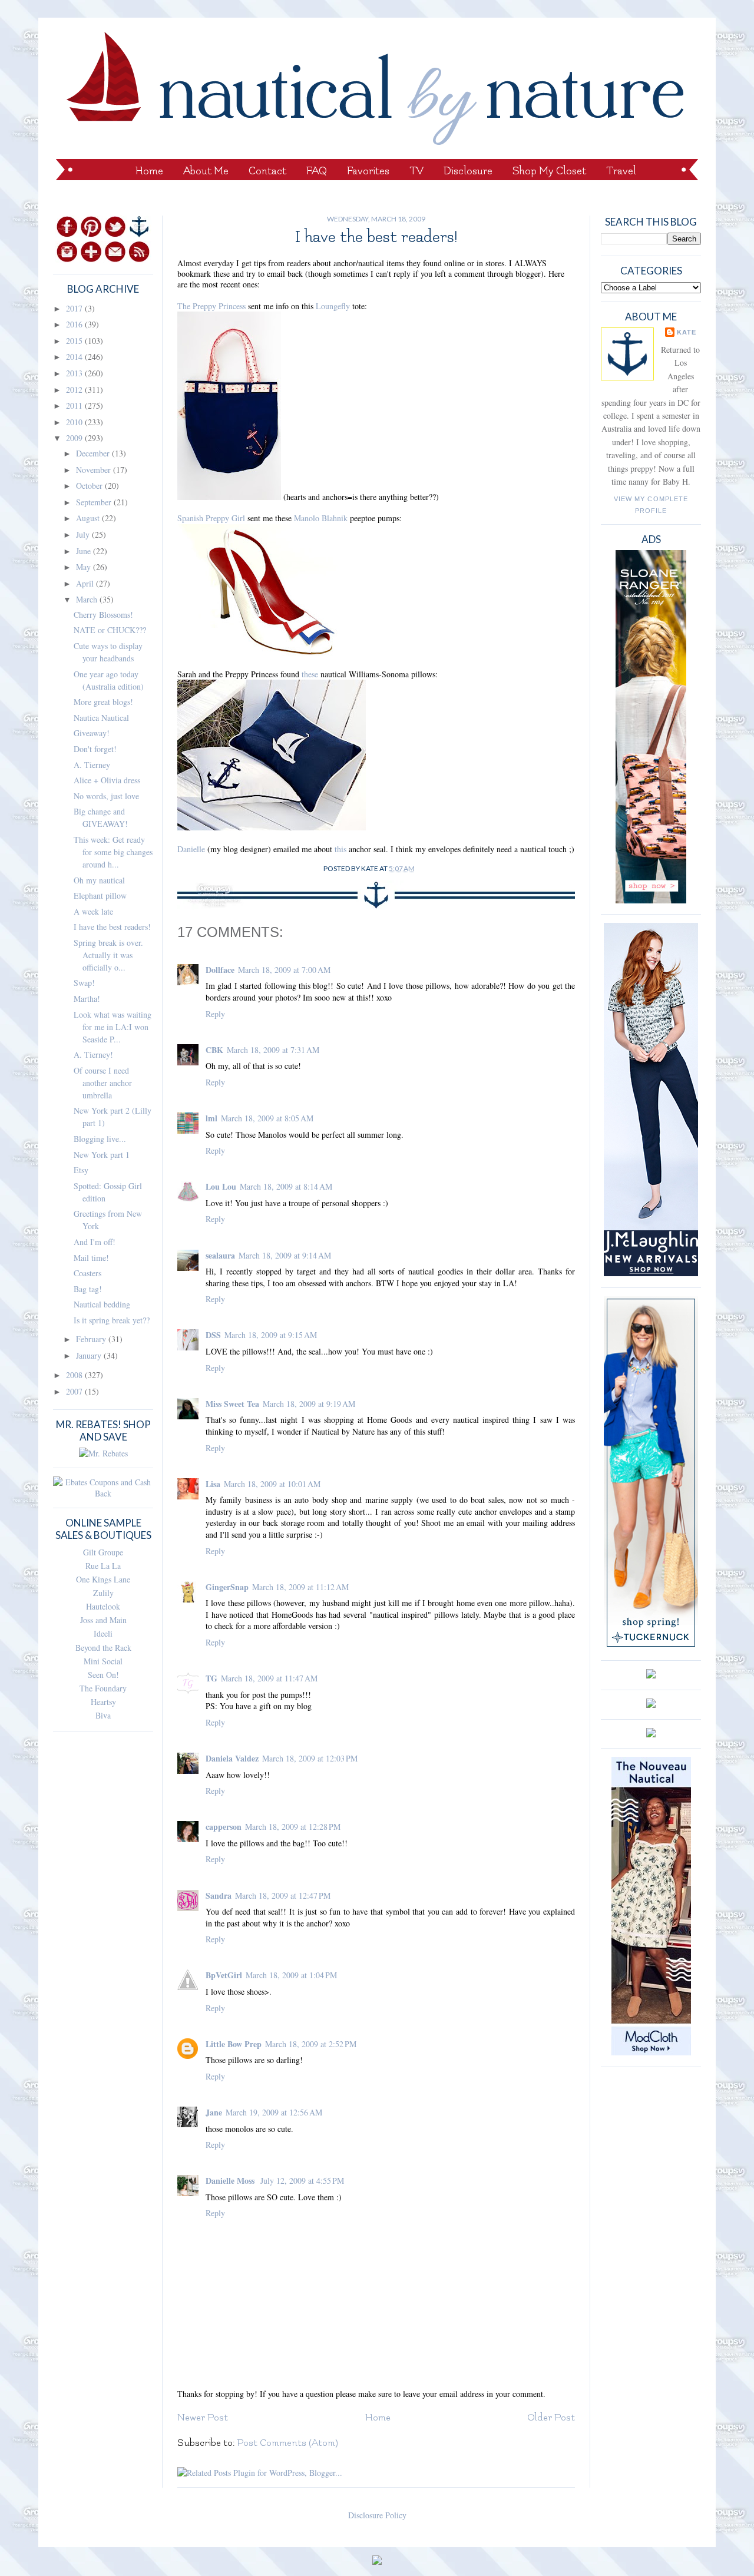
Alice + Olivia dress (107, 780)
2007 (75, 1391)
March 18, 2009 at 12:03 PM (310, 1758)
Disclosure (468, 171)
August (89, 518)
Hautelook (103, 1606)
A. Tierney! (93, 1054)
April (86, 583)
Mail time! (91, 1258)
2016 (75, 324)
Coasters (87, 1273)
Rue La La (103, 1566)
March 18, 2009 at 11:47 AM (269, 1678)
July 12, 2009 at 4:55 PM (302, 2181)
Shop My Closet (549, 171)
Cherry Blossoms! (103, 615)
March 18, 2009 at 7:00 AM (284, 970)
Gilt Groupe (103, 1552)
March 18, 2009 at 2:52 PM (311, 2044)
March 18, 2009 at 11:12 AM (300, 1587)
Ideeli (103, 1633)
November (95, 470)
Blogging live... (100, 1139)
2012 (75, 390)
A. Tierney (92, 765)
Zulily (103, 1593)
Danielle (191, 849)
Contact (267, 171)
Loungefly (333, 306)
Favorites (368, 171)
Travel (621, 171)
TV (416, 171)
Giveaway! (92, 733)
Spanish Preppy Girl (211, 518)
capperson (224, 1827)
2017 (75, 308)
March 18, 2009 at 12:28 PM (293, 1827)
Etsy (81, 1170)
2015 (75, 341)
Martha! (87, 999)
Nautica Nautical (101, 718)
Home (149, 171)
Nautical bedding (102, 1304)
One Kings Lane (103, 1579)
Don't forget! (95, 749)
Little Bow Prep (234, 2044)
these (310, 674)
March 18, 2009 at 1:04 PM (291, 1975)
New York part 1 (102, 1155)
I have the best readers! (112, 927)
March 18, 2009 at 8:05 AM (267, 1118)
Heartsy (103, 1702)
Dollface (220, 970)
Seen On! (103, 1675)
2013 (75, 373)
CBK (214, 1050)
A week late (93, 911)
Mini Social (103, 1661)
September (95, 502)
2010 (75, 422)
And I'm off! (95, 1242)
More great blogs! (103, 702)
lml (211, 1118)
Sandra (219, 1895)
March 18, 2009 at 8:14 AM (286, 1186)
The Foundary (103, 1688)
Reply (215, 1014)
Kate (687, 332)
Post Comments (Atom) (287, 2443)
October (90, 486)
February (92, 1339)
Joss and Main (103, 1620)
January (90, 1355)
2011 (75, 405)
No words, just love (106, 796)
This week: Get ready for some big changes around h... (113, 852)
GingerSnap (227, 1587)
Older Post (551, 2418)
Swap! (84, 983)
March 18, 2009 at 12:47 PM (283, 1895)
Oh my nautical (99, 880)
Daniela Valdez (232, 1758)
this (340, 849)
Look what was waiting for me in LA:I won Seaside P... (113, 1027)
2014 (75, 357)
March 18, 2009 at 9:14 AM (285, 1255)
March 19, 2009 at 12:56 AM (274, 2112)
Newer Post (203, 2418)
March (88, 599)
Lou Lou (221, 1186)
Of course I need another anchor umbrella (103, 1083)
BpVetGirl (224, 1975)
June (85, 551)
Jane (214, 2112)
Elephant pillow (100, 895)
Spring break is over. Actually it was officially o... (108, 955)
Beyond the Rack (103, 1648)
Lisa (213, 1484)
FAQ (317, 171)
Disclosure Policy (377, 2515)
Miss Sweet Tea (232, 1404)
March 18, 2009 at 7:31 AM (273, 1050)
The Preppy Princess (211, 306)
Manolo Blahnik (321, 518)
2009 (75, 438)
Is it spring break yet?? (112, 1320)
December (94, 453)
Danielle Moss (231, 2181)
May (85, 567)
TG (211, 1678)
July (84, 534)
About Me (206, 171)
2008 (75, 1375)
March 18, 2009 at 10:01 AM (272, 1484)
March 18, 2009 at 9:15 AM (271, 1335)
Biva (103, 1715)
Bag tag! (88, 1289)
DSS (213, 1335)
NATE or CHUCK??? (110, 630)
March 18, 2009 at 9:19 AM (309, 1404)
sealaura (220, 1255)
